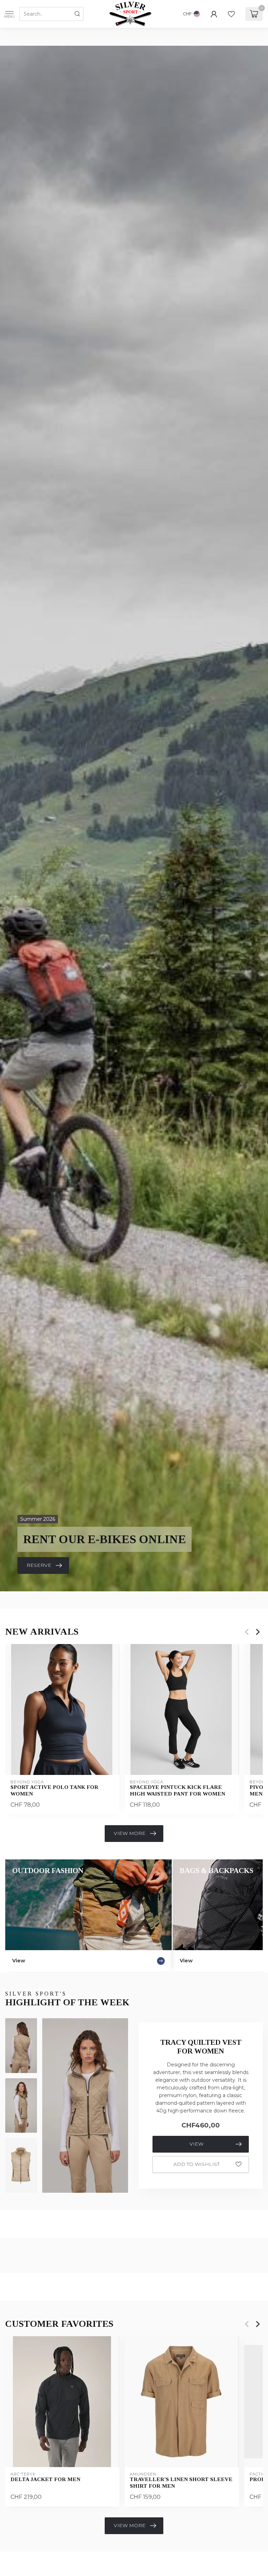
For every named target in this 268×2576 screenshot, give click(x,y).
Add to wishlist (196, 2164)
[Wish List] (231, 14)
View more (130, 1833)
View (196, 2144)
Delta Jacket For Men (45, 2479)
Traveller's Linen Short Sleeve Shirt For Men (181, 2482)
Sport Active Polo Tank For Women (54, 1790)
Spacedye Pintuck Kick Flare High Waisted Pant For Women (177, 1790)
